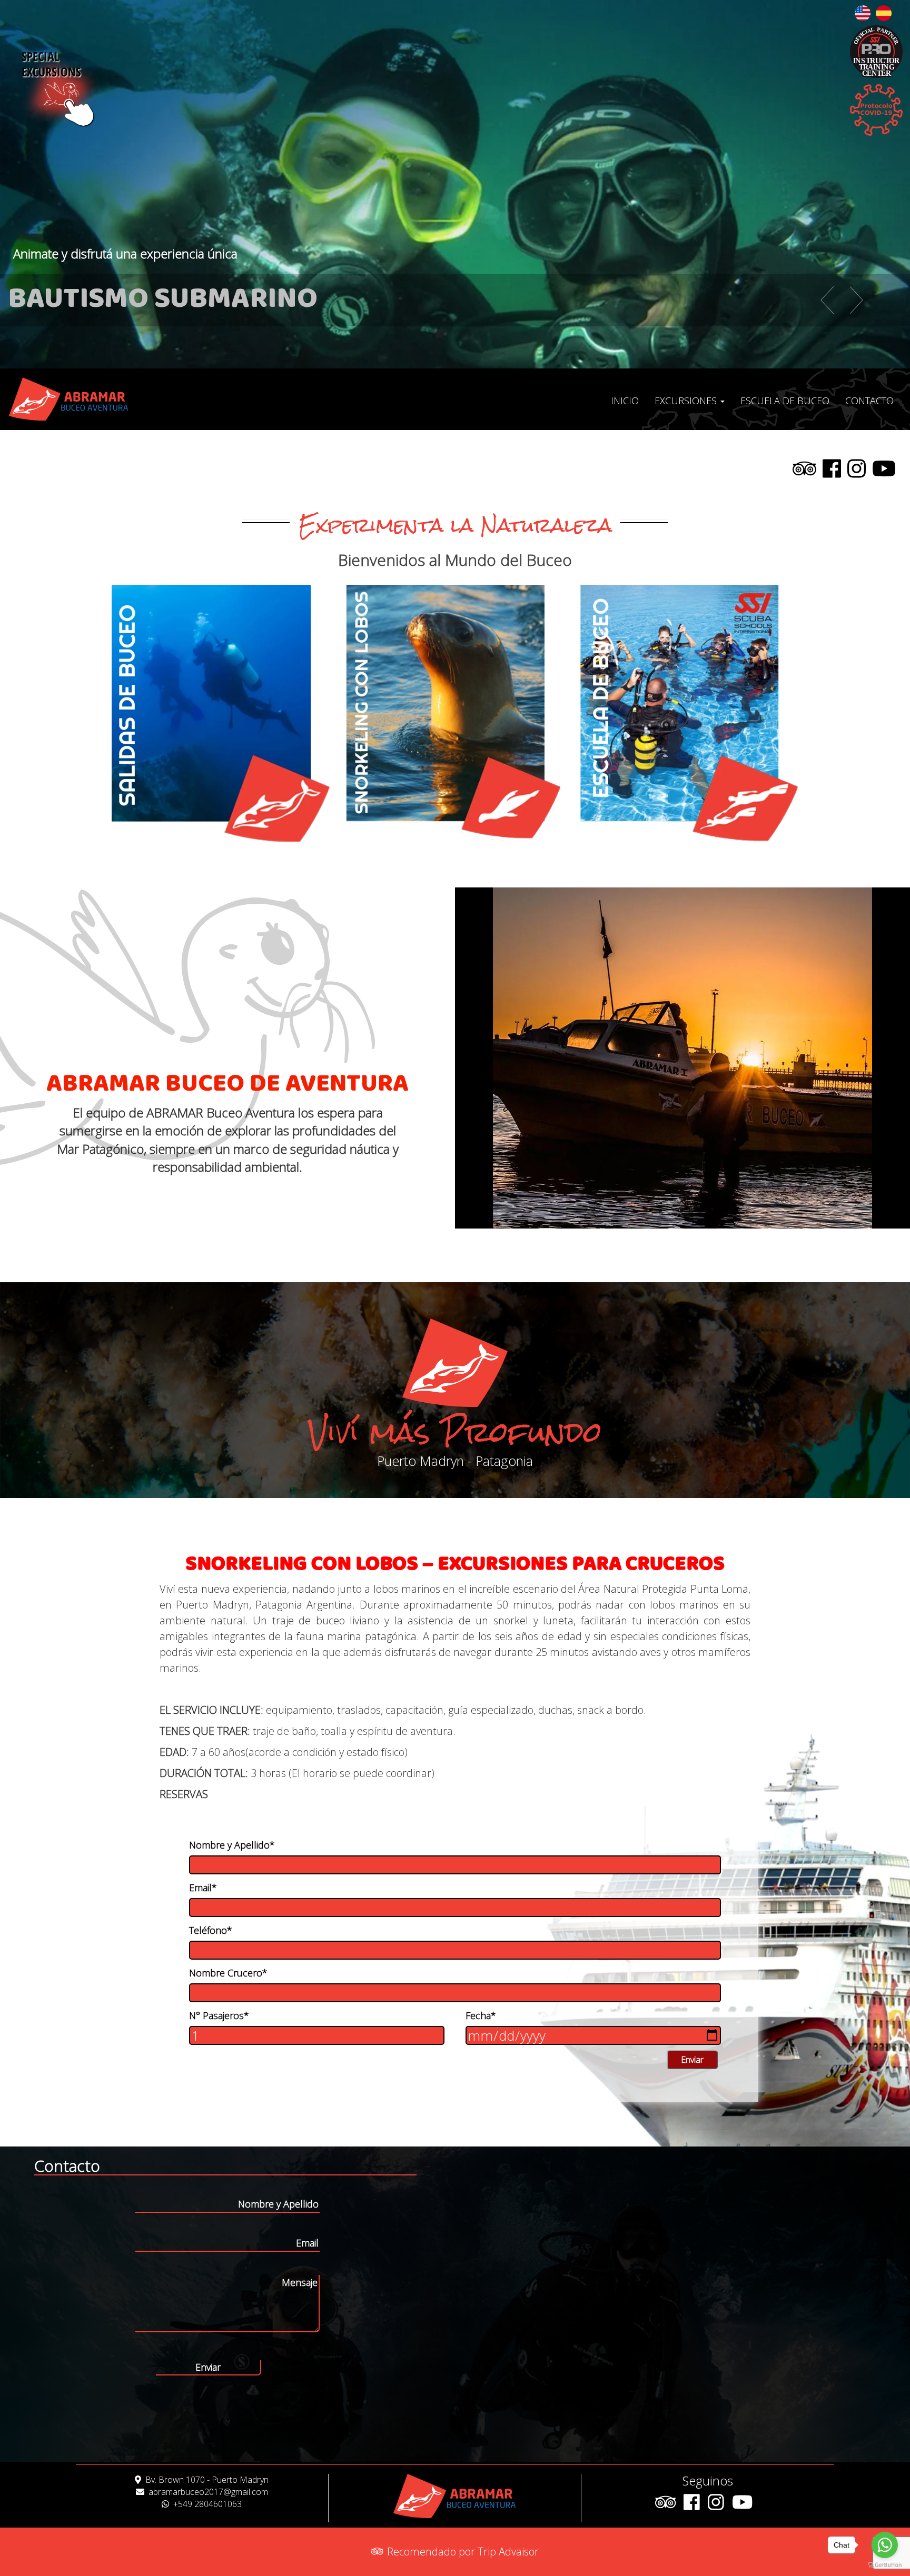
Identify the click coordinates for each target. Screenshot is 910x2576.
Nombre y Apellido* (232, 1845)
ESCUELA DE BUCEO (785, 401)
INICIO (625, 401)
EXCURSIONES (687, 401)
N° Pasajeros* (219, 2015)
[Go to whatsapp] (885, 2545)
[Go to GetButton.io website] (885, 2565)
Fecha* (481, 2015)
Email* (203, 1888)
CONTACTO (869, 401)
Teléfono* (211, 1930)
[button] (812, 300)
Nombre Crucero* (228, 1973)
